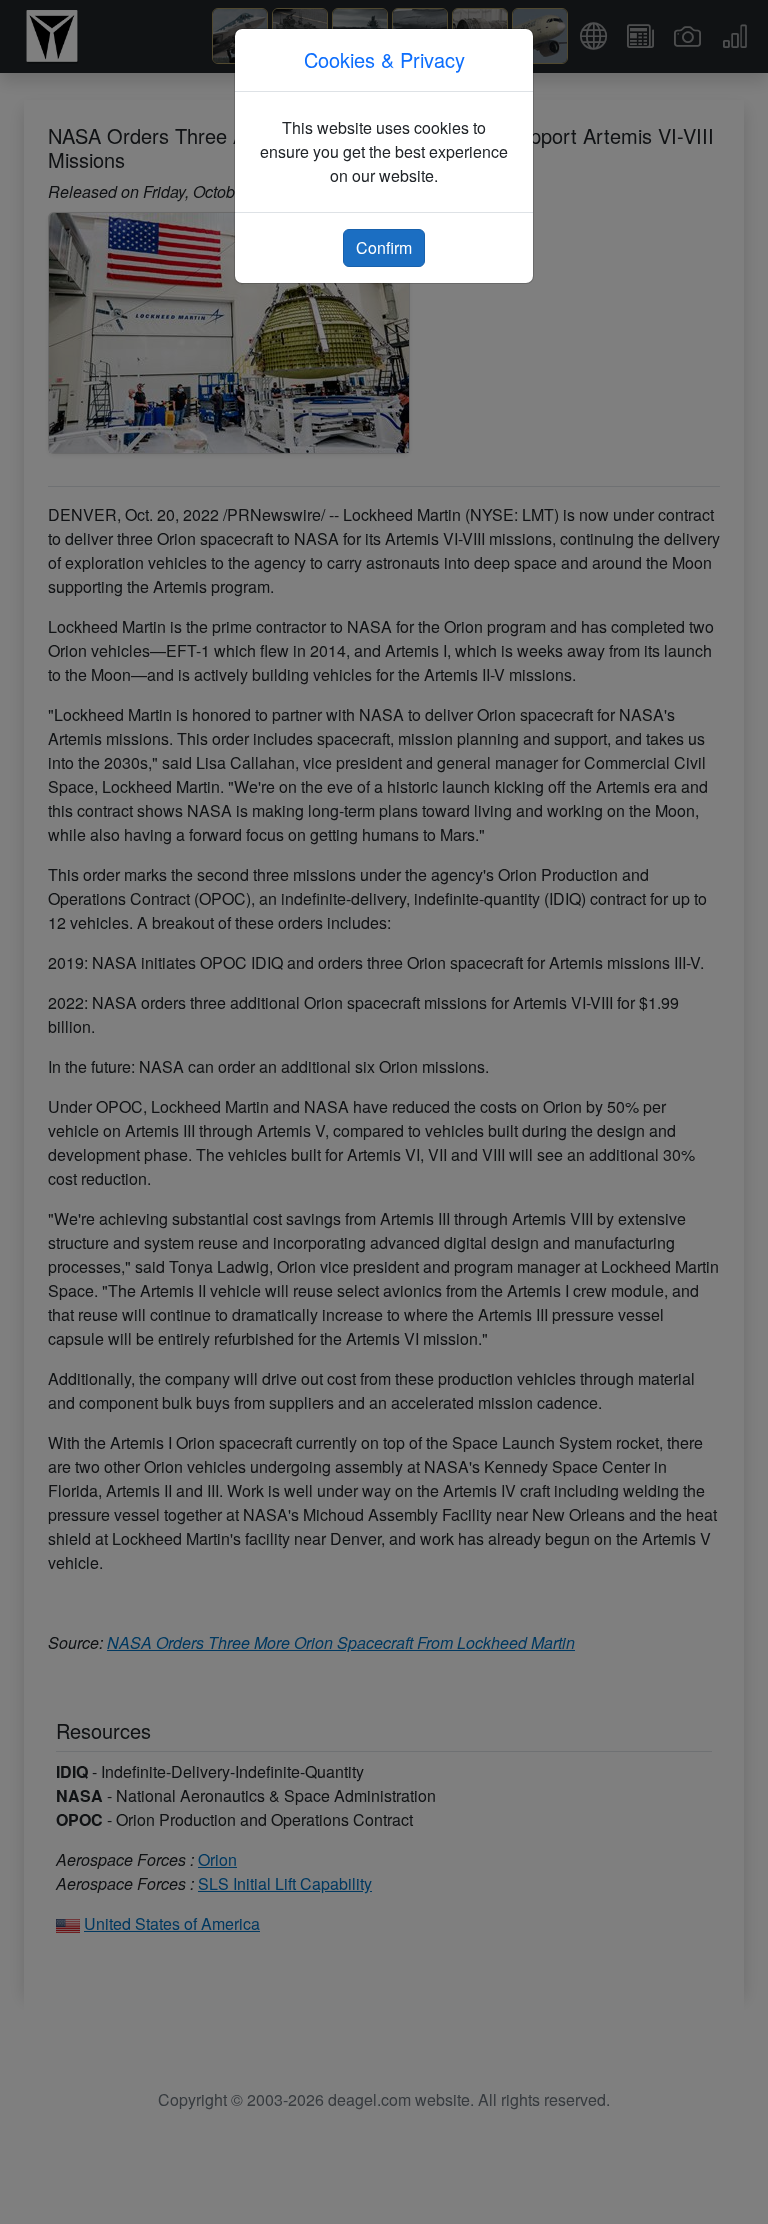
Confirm (384, 247)
